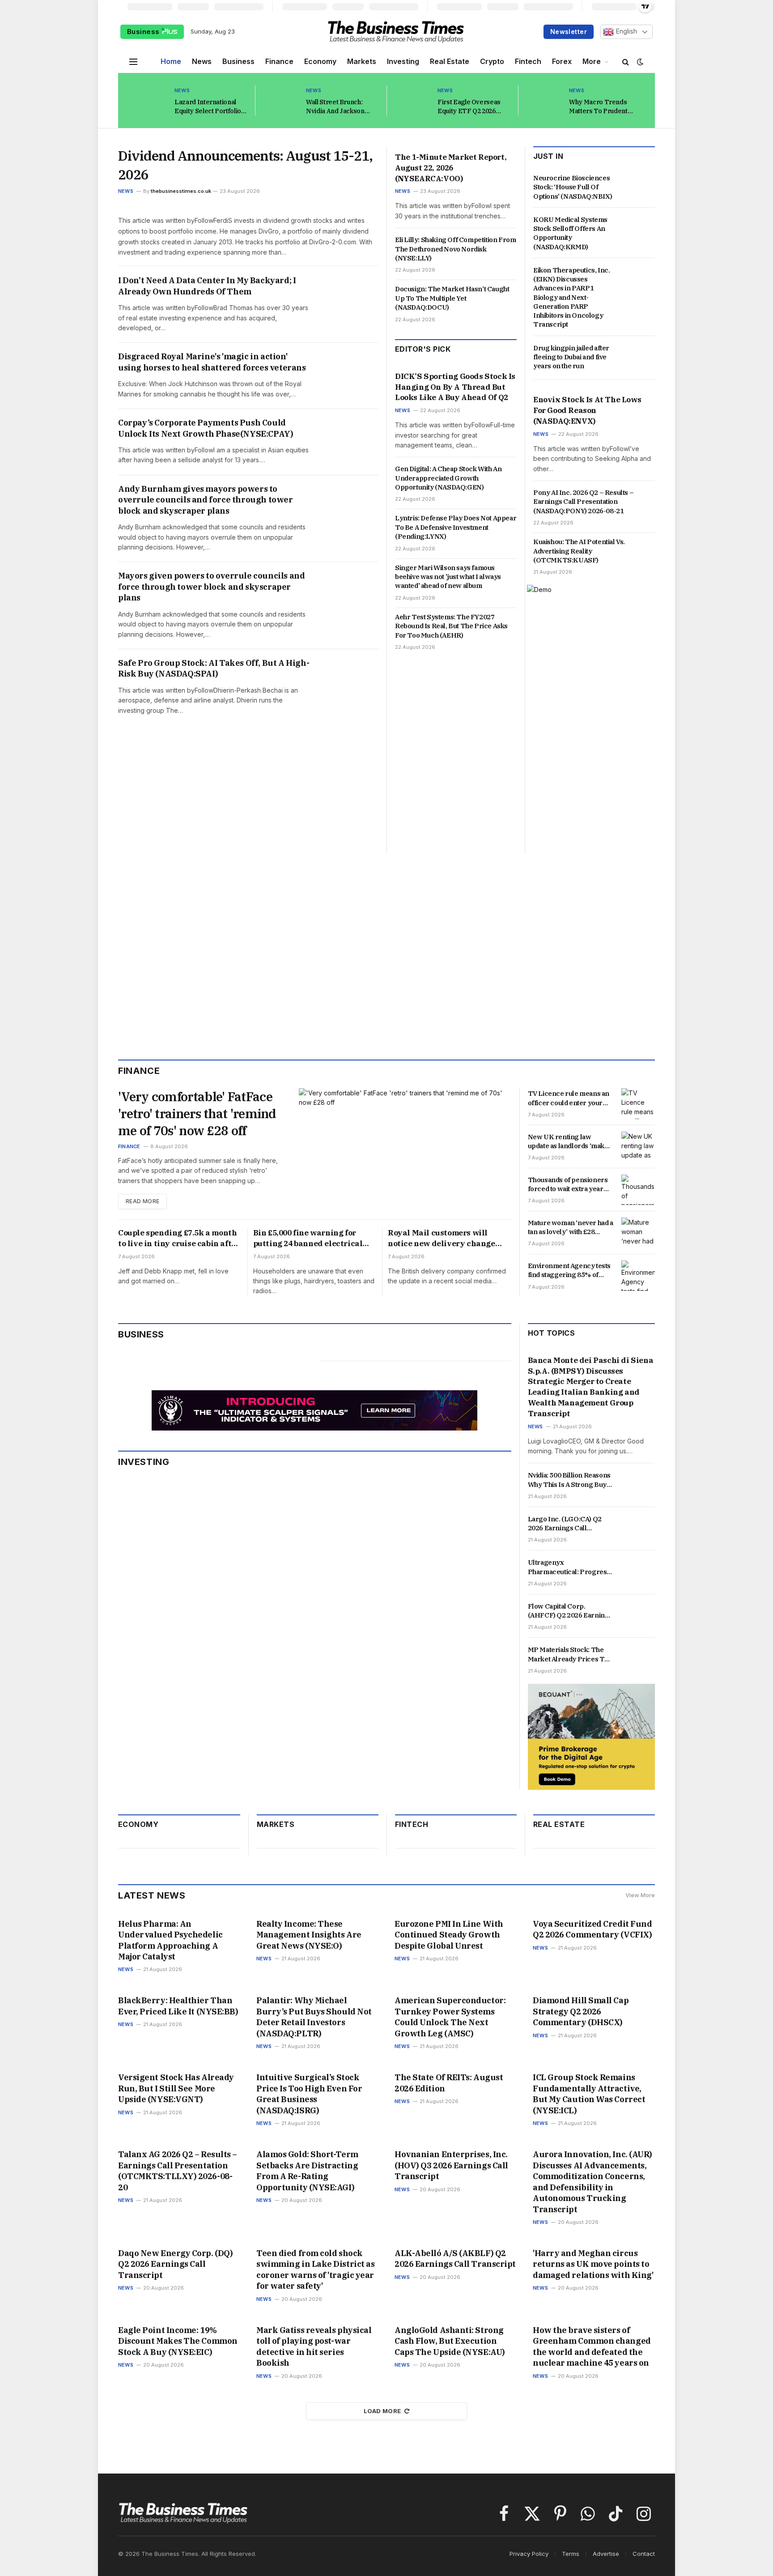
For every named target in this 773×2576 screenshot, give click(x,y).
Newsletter (569, 32)
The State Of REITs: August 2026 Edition (449, 2083)
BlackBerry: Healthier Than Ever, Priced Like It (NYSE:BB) (178, 2006)
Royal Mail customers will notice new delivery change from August (442, 1239)
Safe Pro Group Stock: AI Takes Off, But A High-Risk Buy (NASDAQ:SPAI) (214, 668)
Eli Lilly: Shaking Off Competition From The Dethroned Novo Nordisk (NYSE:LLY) (455, 249)
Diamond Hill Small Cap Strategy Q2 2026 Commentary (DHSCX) (581, 2011)
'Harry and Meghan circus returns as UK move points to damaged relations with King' (593, 2264)
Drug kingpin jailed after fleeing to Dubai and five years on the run (571, 357)
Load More (382, 2411)
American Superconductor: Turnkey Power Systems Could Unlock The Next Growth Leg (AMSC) (450, 2017)
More (592, 61)
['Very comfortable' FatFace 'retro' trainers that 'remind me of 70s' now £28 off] (405, 1149)
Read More (142, 1201)
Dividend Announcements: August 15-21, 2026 (245, 165)
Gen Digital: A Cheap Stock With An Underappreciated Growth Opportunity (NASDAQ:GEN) (448, 478)
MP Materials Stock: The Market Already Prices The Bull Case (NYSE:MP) (570, 1654)
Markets (362, 61)
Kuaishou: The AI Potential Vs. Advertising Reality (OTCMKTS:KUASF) (579, 551)
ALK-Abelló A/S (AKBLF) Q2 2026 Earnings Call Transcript (455, 2259)
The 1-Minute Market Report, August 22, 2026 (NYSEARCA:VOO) (451, 168)
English (625, 31)
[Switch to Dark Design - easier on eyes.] (639, 62)
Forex (562, 61)
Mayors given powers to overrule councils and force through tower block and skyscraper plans (211, 587)
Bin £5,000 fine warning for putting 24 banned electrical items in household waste (308, 1239)
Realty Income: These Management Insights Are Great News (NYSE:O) (309, 1935)
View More (640, 1895)
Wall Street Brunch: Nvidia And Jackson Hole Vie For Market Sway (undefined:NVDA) (342, 107)
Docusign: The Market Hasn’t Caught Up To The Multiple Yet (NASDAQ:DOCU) (452, 298)
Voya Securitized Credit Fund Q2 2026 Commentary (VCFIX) (592, 1929)
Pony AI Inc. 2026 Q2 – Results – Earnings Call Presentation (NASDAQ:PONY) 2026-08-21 (583, 502)
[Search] (626, 62)
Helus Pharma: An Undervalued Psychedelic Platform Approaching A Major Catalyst (170, 1940)
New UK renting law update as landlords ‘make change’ (568, 1142)
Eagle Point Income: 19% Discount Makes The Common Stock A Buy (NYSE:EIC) (178, 2341)
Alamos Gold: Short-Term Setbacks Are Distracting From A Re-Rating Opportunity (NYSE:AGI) (307, 2171)
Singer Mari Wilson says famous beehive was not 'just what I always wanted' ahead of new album (448, 577)
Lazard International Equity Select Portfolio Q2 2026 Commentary (208, 107)
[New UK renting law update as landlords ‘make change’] (638, 1147)
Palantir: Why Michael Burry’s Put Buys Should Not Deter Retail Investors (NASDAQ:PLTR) (314, 2017)
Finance (279, 61)
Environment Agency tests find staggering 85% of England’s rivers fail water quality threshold (569, 1271)
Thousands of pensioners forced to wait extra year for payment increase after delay (570, 1185)
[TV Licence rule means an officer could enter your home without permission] (638, 1103)
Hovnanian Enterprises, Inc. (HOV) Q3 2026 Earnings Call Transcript (451, 2165)
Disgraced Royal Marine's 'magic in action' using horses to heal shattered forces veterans (212, 362)
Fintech (528, 61)
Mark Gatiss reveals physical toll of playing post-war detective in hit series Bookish (314, 2346)
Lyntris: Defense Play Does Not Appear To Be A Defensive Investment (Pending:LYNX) (456, 527)
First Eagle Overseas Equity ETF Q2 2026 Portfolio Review (469, 107)
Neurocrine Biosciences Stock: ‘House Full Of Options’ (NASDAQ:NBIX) (573, 187)
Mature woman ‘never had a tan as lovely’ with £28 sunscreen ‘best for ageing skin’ (571, 1228)
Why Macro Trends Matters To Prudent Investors (598, 107)
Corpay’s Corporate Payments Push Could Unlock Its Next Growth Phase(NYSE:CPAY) (206, 428)
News (202, 61)
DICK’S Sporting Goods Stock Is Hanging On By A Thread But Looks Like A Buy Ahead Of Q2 (455, 387)
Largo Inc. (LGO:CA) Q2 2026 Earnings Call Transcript (565, 1524)
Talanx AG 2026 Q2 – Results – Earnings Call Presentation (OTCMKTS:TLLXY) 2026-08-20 (178, 2171)
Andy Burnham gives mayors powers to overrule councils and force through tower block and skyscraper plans (206, 500)
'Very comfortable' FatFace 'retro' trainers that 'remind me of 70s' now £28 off (197, 1113)
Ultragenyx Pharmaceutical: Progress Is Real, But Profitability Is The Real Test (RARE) (569, 1567)
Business (144, 32)
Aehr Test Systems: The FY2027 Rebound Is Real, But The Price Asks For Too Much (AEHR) (451, 626)
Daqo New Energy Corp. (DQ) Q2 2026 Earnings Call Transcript (175, 2264)
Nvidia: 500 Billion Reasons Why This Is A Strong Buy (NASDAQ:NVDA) (569, 1480)
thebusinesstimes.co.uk (181, 191)
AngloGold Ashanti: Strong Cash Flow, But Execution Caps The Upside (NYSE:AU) (450, 2341)
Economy (320, 61)
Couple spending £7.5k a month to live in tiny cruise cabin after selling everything (179, 1239)
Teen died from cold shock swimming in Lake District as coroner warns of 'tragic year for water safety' (315, 2269)
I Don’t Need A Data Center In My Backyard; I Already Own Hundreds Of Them (207, 286)
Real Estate (450, 61)
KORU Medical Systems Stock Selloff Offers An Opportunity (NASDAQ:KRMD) (570, 233)
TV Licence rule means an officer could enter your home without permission (569, 1098)
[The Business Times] (396, 32)
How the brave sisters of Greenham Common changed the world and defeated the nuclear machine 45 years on (592, 2346)
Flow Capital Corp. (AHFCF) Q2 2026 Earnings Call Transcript (570, 1611)
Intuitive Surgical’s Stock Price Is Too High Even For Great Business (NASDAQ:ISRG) (309, 2094)
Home (171, 61)
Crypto (492, 61)
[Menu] (133, 62)
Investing (403, 61)
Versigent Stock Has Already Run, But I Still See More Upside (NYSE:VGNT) (176, 2088)
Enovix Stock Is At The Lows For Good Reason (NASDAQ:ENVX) (587, 410)
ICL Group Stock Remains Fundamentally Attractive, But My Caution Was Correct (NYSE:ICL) (589, 2094)
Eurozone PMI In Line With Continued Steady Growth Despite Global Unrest (449, 1935)
